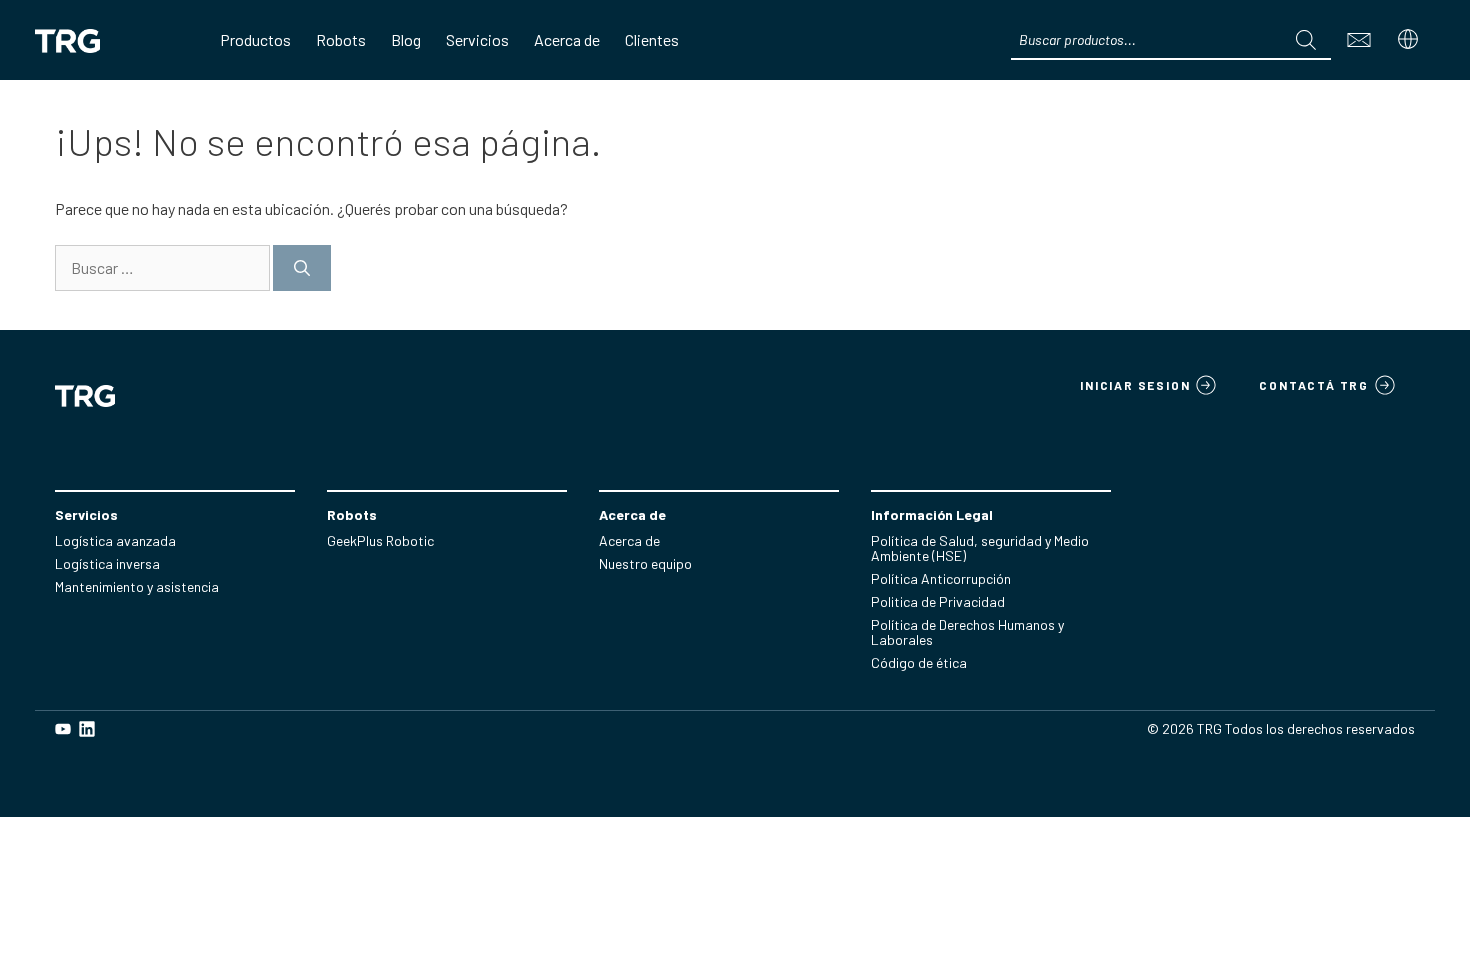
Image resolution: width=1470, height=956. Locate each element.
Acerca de (629, 540)
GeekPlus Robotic (380, 540)
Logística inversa (107, 563)
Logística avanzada (115, 540)
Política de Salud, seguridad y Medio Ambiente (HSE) (980, 548)
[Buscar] (302, 268)
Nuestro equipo (645, 563)
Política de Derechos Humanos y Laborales (967, 632)
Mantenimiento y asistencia (137, 586)
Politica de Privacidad (938, 601)
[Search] (1306, 40)
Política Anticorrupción (941, 578)
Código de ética (919, 662)
